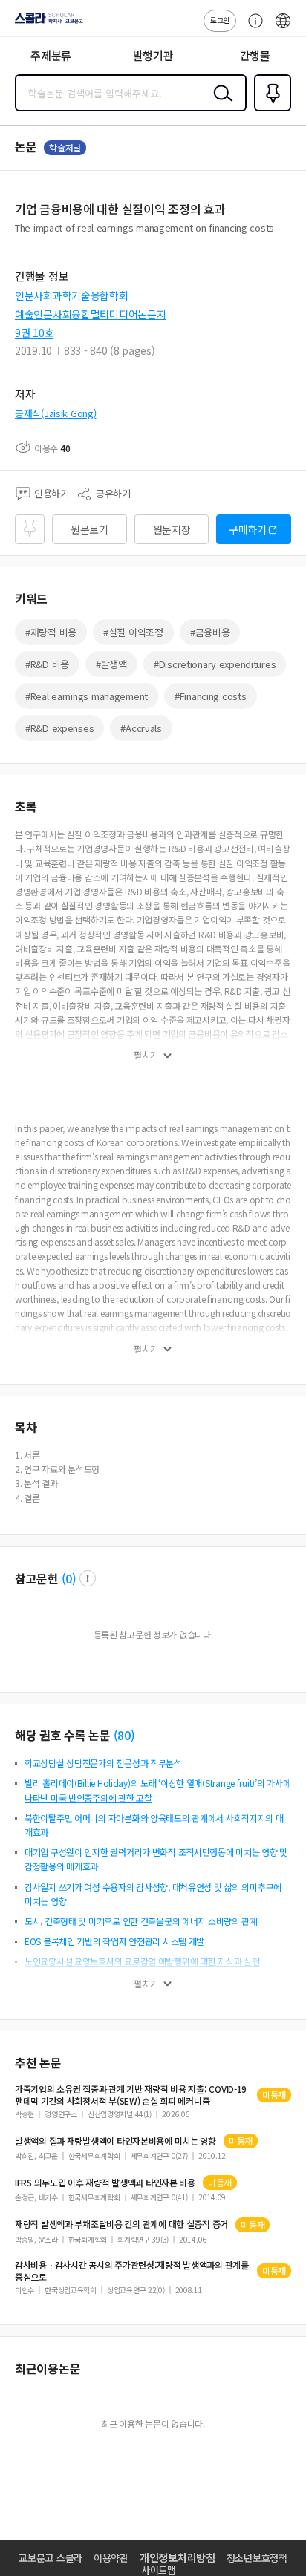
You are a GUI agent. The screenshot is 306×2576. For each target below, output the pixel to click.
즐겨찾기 (270, 110)
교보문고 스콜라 (51, 2558)
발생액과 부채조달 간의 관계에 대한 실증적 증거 (121, 2224)
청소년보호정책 (257, 2558)
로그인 (220, 20)
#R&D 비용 (47, 664)
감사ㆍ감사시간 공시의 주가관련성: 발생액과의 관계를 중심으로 (132, 2271)
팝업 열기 (88, 1578)
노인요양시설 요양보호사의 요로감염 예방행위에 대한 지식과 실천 (142, 1961)
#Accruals (141, 728)
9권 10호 (34, 333)
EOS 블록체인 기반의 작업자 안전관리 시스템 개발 (114, 1941)
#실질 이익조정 (133, 632)
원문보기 (89, 529)
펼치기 (146, 1055)
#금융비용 (210, 632)
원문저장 (172, 529)
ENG (283, 28)
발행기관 (153, 55)
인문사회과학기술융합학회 (72, 295)
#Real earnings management (87, 696)
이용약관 (111, 2558)
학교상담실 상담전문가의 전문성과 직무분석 (103, 1763)
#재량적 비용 (51, 632)
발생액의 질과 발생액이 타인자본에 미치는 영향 (115, 2141)
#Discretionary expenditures (215, 664)
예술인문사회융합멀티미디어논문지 (91, 314)
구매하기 (248, 529)
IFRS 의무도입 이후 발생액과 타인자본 (105, 2183)
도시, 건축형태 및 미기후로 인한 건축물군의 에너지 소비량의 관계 (141, 1921)
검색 (220, 105)
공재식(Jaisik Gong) (56, 413)
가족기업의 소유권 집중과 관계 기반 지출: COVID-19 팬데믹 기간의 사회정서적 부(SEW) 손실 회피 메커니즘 (131, 2095)
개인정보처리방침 (178, 2557)
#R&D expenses (59, 728)
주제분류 (51, 55)
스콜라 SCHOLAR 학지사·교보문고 (46, 23)
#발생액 (111, 664)
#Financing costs (211, 696)
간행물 (255, 55)
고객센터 (252, 28)
